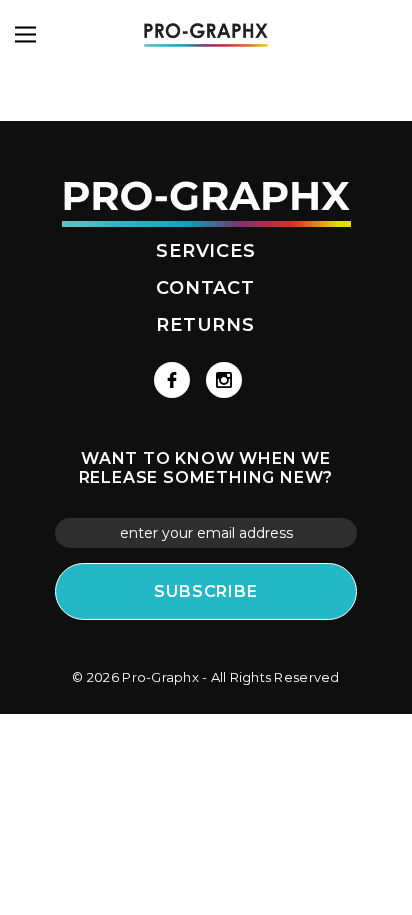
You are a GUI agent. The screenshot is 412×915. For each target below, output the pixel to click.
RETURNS (205, 325)
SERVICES (206, 251)
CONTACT (205, 288)
